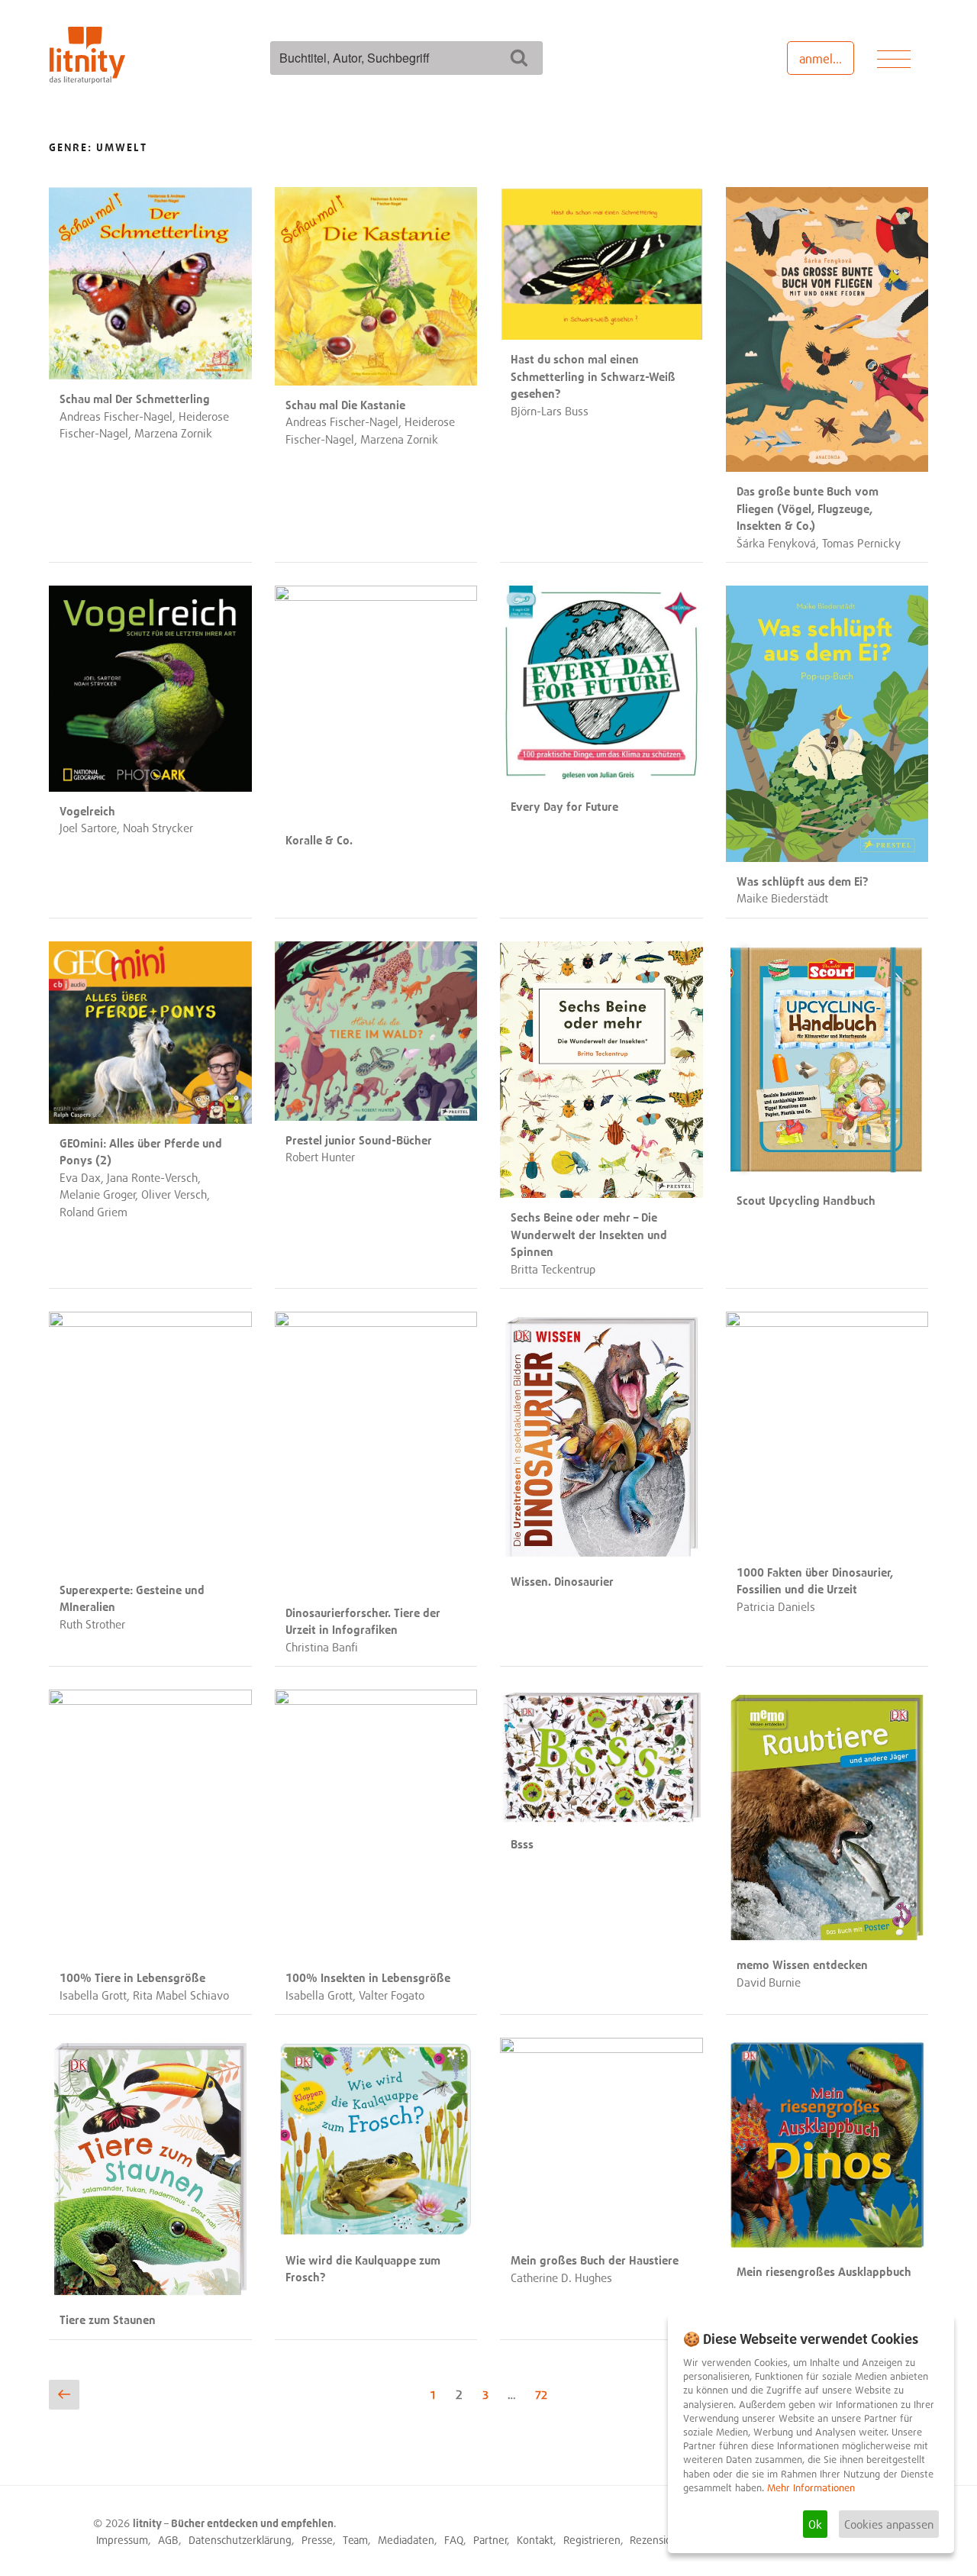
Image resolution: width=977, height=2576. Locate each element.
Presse (317, 2540)
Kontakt (535, 2540)
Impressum (122, 2540)
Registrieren (592, 2540)
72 (545, 2394)
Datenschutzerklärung (240, 2540)
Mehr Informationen (811, 2488)
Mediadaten (406, 2540)
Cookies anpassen (889, 2524)
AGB (168, 2540)
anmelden (826, 59)
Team (355, 2540)
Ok (815, 2524)
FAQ (454, 2540)
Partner (490, 2540)
